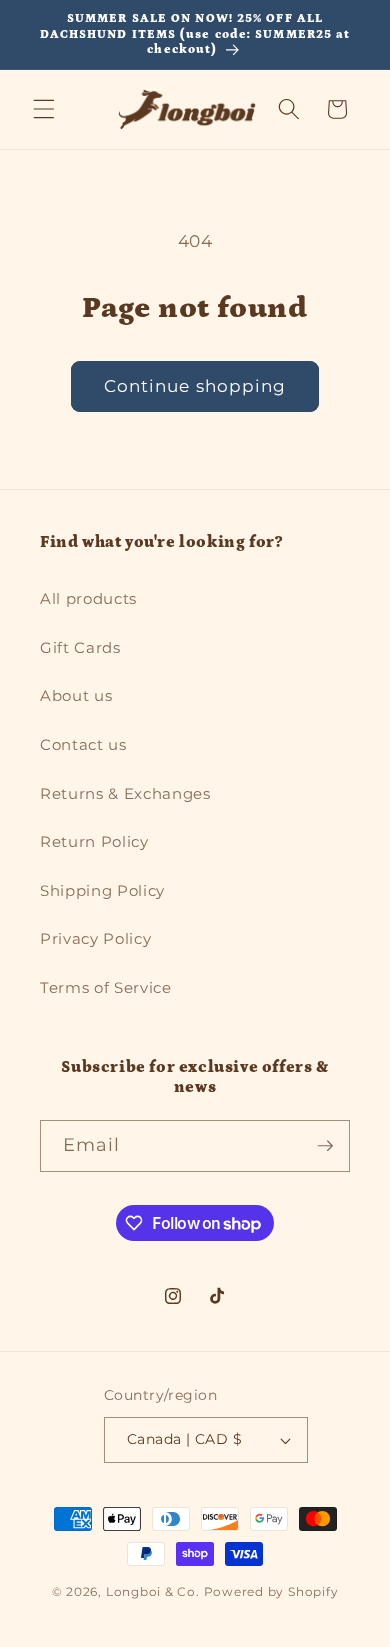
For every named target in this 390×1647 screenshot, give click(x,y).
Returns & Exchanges (125, 793)
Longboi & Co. (153, 1591)
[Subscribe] (325, 1146)
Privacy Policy (95, 938)
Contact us (83, 744)
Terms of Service (106, 987)
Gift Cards (80, 647)
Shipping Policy (102, 890)
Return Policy (94, 841)
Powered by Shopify (271, 1591)
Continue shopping (195, 386)
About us (76, 695)
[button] (44, 109)
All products (88, 598)
